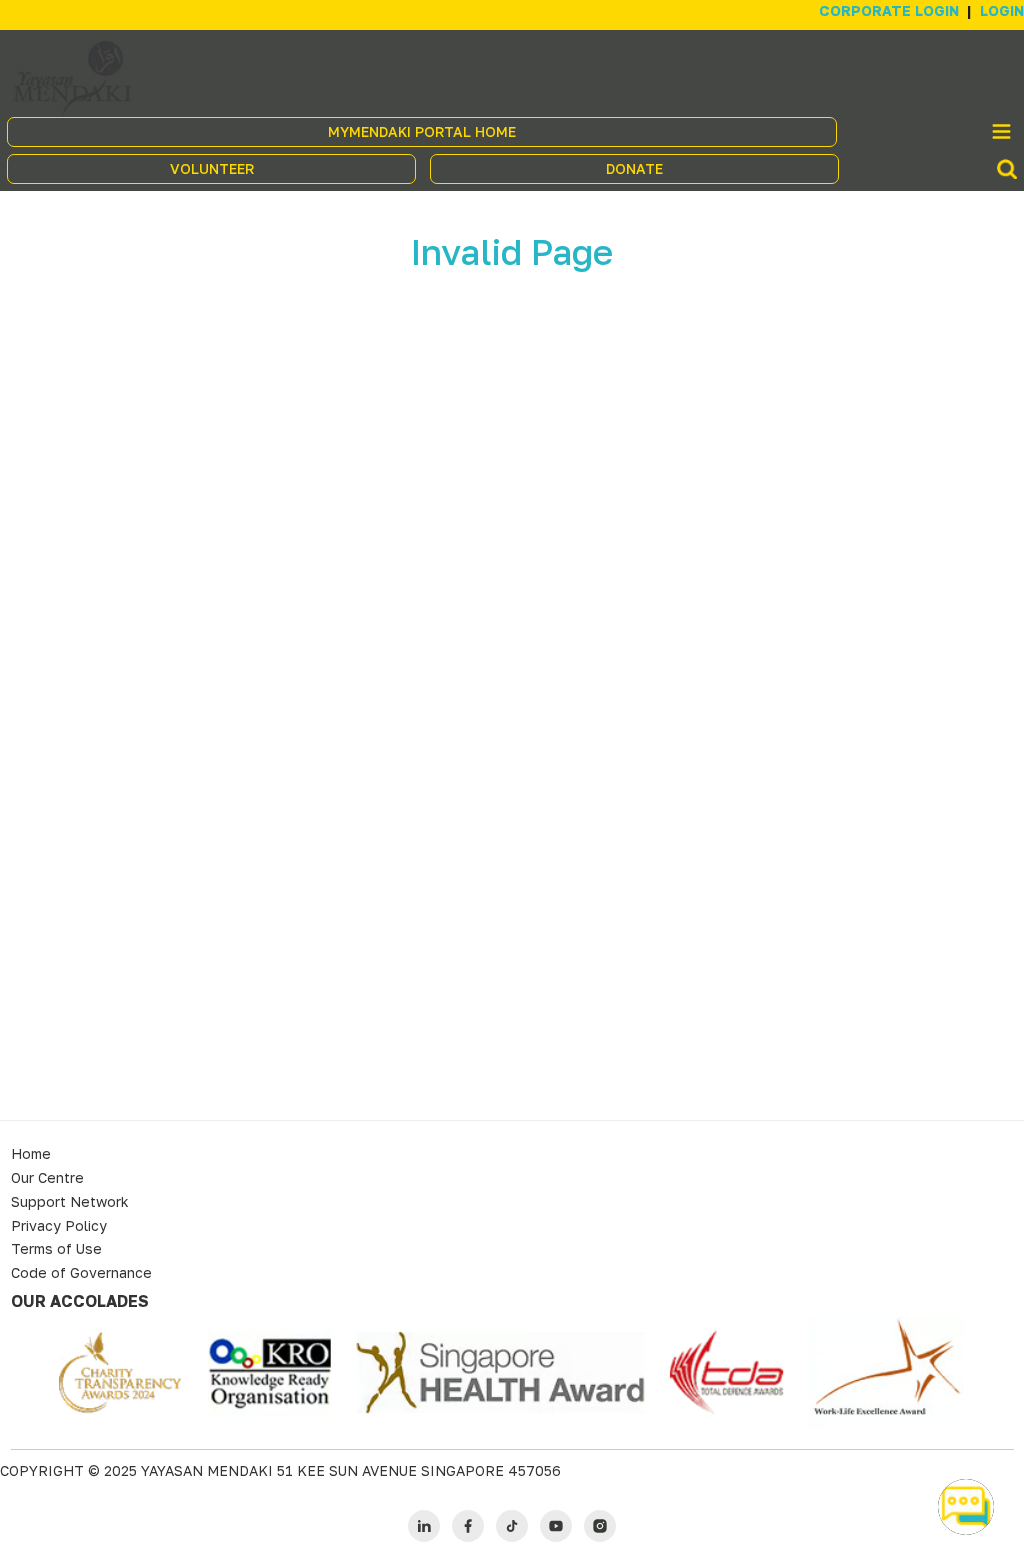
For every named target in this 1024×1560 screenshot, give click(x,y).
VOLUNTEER (212, 168)
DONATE (634, 168)
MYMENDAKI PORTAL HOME (422, 131)
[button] (966, 1507)
